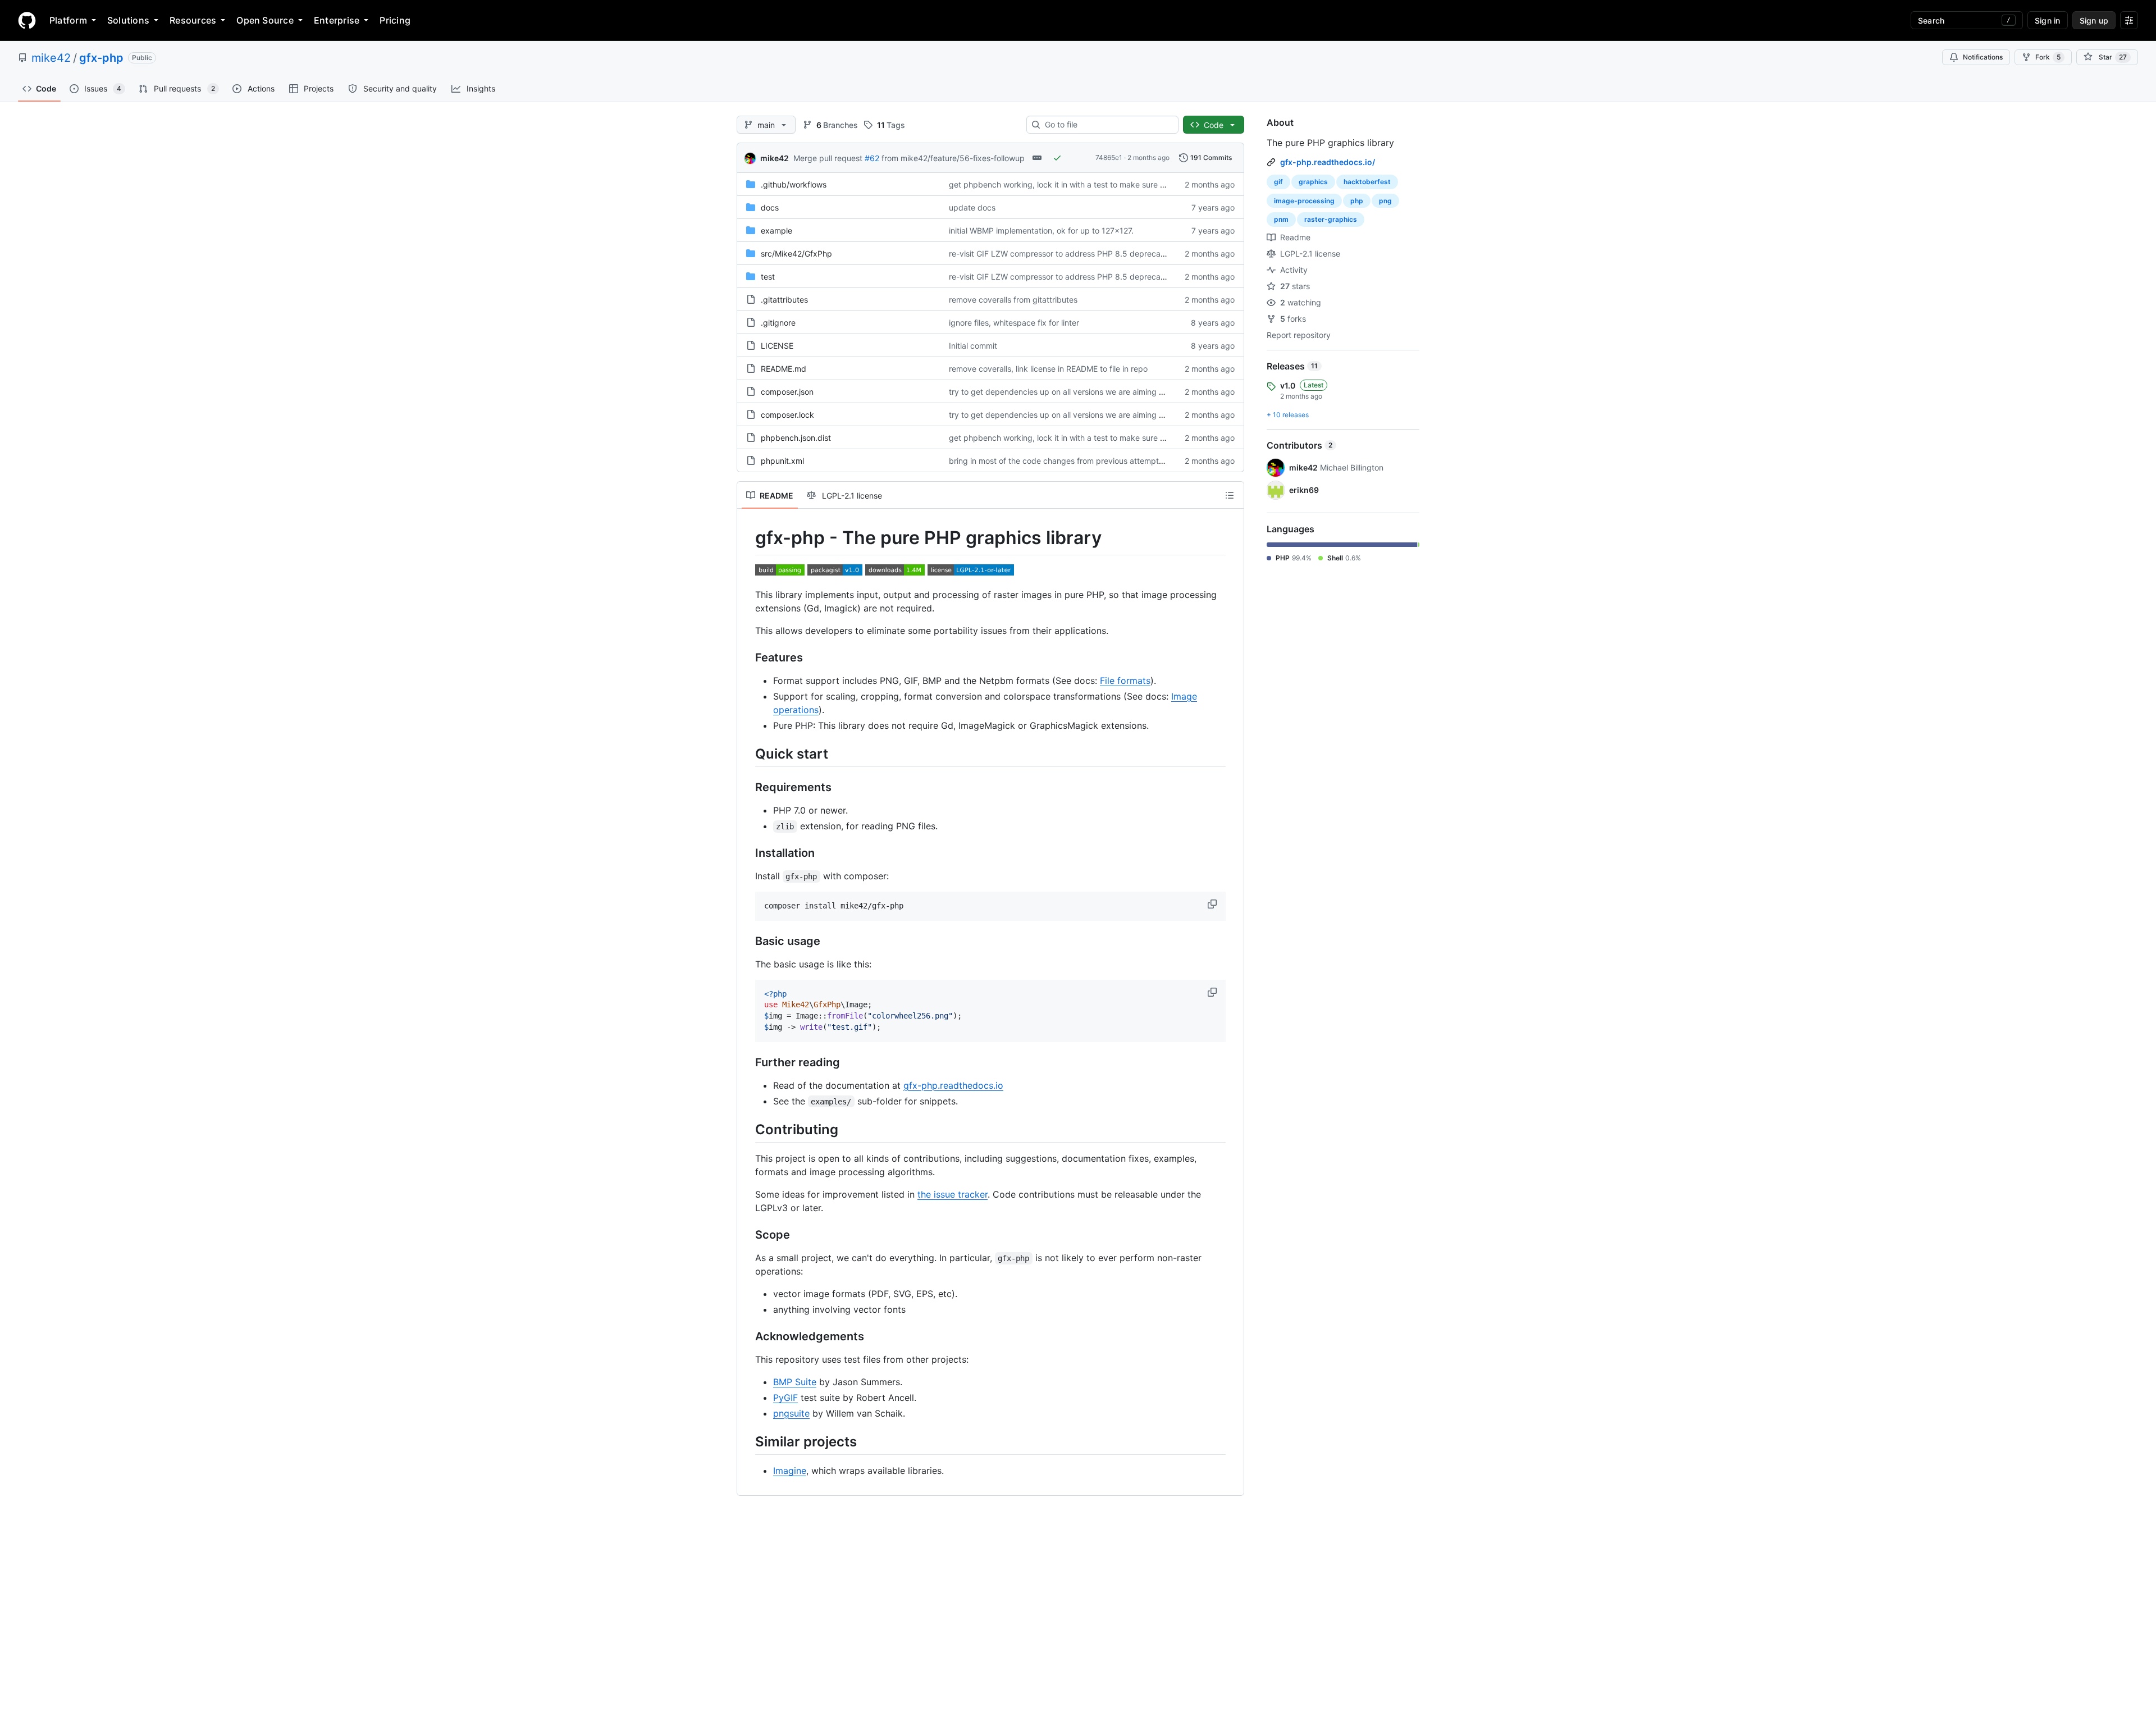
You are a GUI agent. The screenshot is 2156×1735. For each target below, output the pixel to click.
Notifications (1983, 57)
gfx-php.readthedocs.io (953, 1085)
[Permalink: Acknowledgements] (747, 1336)
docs (770, 207)
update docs (972, 207)
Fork (2048, 57)
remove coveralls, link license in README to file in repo (1048, 369)
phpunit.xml (782, 461)
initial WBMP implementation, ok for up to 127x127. (1041, 230)
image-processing (1304, 201)
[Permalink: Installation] (747, 853)
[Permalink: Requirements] (747, 787)
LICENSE (777, 346)
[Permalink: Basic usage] (747, 941)
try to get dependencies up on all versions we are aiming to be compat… (1082, 392)
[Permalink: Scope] (747, 1235)
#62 (872, 158)
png (1385, 201)
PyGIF (785, 1398)
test (768, 277)
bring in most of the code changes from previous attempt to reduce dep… (1084, 461)
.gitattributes (784, 300)
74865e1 (1109, 157)
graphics (1313, 182)
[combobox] (1107, 125)
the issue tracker (953, 1194)
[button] (1213, 904)
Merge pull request (828, 158)
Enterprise (337, 20)
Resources (193, 20)
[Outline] (1230, 495)
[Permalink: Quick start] (747, 754)
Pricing (395, 20)
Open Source (265, 20)
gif (1278, 182)
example (776, 230)
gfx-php (101, 58)
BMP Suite (795, 1382)
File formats (1125, 681)
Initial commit (973, 346)
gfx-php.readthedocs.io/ (1328, 162)
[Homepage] (27, 20)
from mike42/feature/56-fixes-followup (953, 158)
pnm (1281, 219)
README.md (784, 369)
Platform (68, 20)
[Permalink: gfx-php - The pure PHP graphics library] (747, 538)
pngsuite (791, 1413)
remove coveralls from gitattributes (1013, 300)
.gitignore (778, 323)
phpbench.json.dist (796, 438)
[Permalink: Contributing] (747, 1129)
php (1357, 201)
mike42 (51, 58)
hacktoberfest (1367, 182)
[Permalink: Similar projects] (747, 1441)
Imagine (790, 1471)
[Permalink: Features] (747, 658)
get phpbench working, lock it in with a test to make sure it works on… (1078, 184)
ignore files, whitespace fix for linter (1014, 323)
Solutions (128, 20)
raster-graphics (1331, 219)
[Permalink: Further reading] (747, 1062)
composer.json (787, 392)
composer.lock (787, 415)
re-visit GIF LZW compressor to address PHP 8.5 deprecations (1063, 254)
